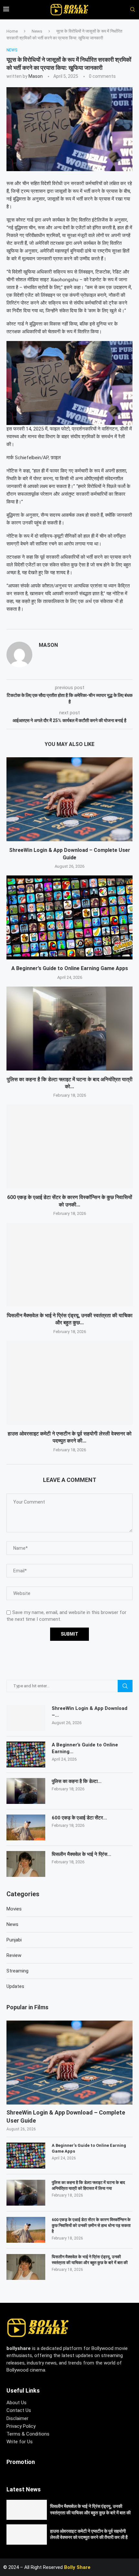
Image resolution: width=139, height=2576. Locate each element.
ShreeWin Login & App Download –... (90, 1712)
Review (14, 1955)
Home (12, 31)
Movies (14, 1909)
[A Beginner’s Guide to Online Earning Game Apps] (69, 917)
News (37, 31)
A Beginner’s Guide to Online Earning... (85, 1748)
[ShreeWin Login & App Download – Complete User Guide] (69, 799)
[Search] (130, 10)
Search (125, 1686)
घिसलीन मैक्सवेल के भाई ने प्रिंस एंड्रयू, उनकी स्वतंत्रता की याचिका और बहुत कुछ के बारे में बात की (90, 2260)
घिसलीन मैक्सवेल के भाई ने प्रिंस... (81, 1854)
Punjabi (14, 1940)
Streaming (17, 1971)
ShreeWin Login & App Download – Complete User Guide (66, 2116)
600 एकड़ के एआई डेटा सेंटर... (79, 1818)
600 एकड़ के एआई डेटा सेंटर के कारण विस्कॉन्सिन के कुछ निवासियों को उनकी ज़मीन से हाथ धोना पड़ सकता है (91, 2225)
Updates (15, 1986)
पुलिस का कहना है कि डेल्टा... (77, 1781)
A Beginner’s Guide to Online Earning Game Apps (70, 968)
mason (36, 76)
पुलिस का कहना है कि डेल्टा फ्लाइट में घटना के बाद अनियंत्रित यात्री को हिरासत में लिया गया (88, 2185)
